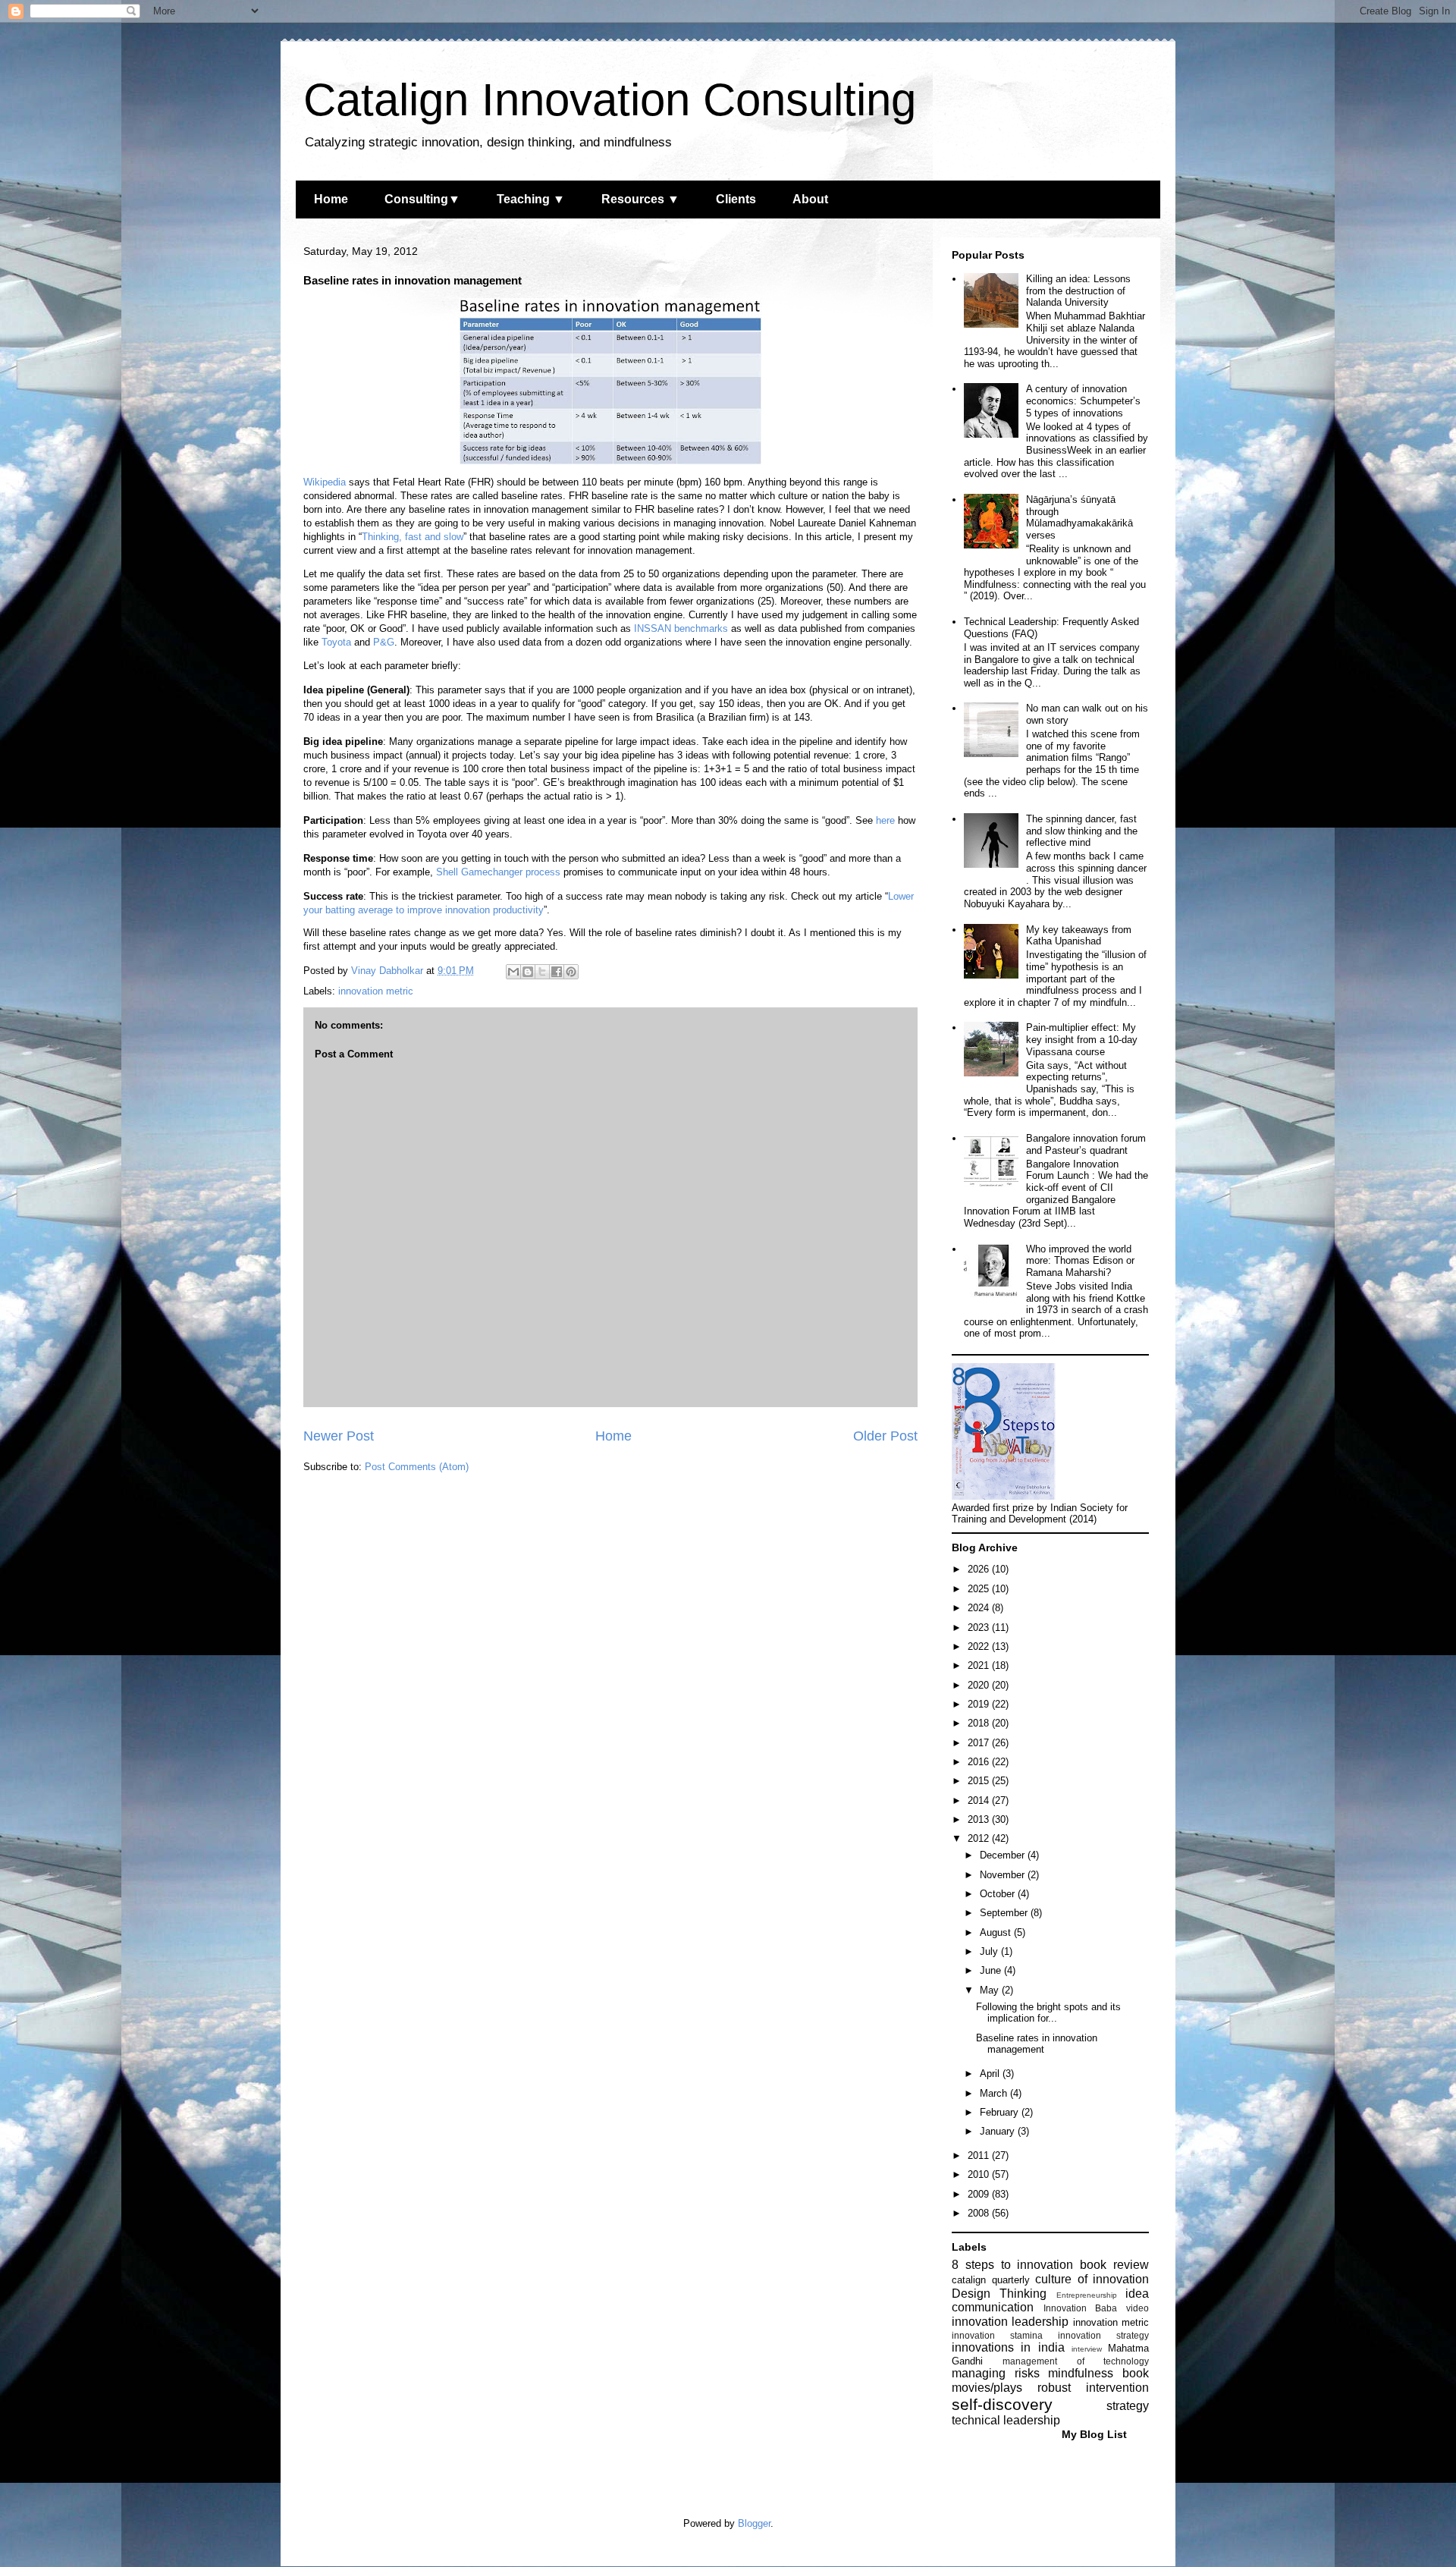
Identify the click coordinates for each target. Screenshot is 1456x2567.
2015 (980, 1781)
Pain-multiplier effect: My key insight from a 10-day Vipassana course (1082, 1039)
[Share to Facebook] (557, 972)
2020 (980, 1685)
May (991, 1990)
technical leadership (1006, 2420)
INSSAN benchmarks (681, 628)
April (991, 2074)
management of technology (1076, 2361)
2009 (980, 2194)
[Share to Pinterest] (571, 972)
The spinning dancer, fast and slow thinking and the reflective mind (1082, 831)
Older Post (885, 1436)
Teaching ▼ (531, 199)
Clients (736, 199)
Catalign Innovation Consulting (610, 100)
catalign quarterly (991, 2280)
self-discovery (1002, 2404)
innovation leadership (1010, 2322)
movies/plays (987, 2388)
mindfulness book (1098, 2373)
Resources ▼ (640, 199)
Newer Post (339, 1436)
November (1004, 1875)
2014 (980, 1800)
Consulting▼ (422, 199)
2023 (980, 1628)
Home (331, 199)
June (992, 1970)
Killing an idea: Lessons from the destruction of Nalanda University (1078, 291)
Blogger (754, 2523)
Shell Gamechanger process (498, 872)
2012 (980, 1838)
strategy (1128, 2406)
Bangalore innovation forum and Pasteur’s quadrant (1086, 1144)
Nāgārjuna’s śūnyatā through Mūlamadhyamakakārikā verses (1079, 517)
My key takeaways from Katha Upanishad (1079, 936)
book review (1114, 2265)
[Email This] (513, 972)
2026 (980, 1569)
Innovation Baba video (1096, 2308)
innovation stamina (997, 2335)
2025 (980, 1589)
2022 (980, 1646)
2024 (980, 1608)
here (885, 820)
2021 (980, 1665)
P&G (384, 642)
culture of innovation (1092, 2279)
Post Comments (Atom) (417, 1467)
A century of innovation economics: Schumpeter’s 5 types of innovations (1083, 401)
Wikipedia (325, 482)
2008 (980, 2213)
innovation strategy (1103, 2335)
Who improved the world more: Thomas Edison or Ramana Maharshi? (1080, 1261)
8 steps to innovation (1012, 2265)
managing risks (996, 2373)
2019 (980, 1704)
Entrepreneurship (1087, 2295)
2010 (980, 2174)
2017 (980, 1743)
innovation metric (376, 991)
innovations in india (1008, 2347)
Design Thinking (999, 2294)
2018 (980, 1723)
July (990, 1951)
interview (1087, 2349)
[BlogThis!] (528, 972)
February (1001, 2112)
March (995, 2093)
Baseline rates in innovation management (1037, 2044)
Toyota (336, 642)
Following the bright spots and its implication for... (1048, 2013)
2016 (980, 1762)
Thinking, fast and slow (413, 537)
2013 (980, 1819)
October (999, 1894)
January (999, 2131)
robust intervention (1093, 2388)
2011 (980, 2155)
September (1005, 1913)
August (997, 1932)
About (810, 199)
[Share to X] (542, 972)
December (1004, 1855)
